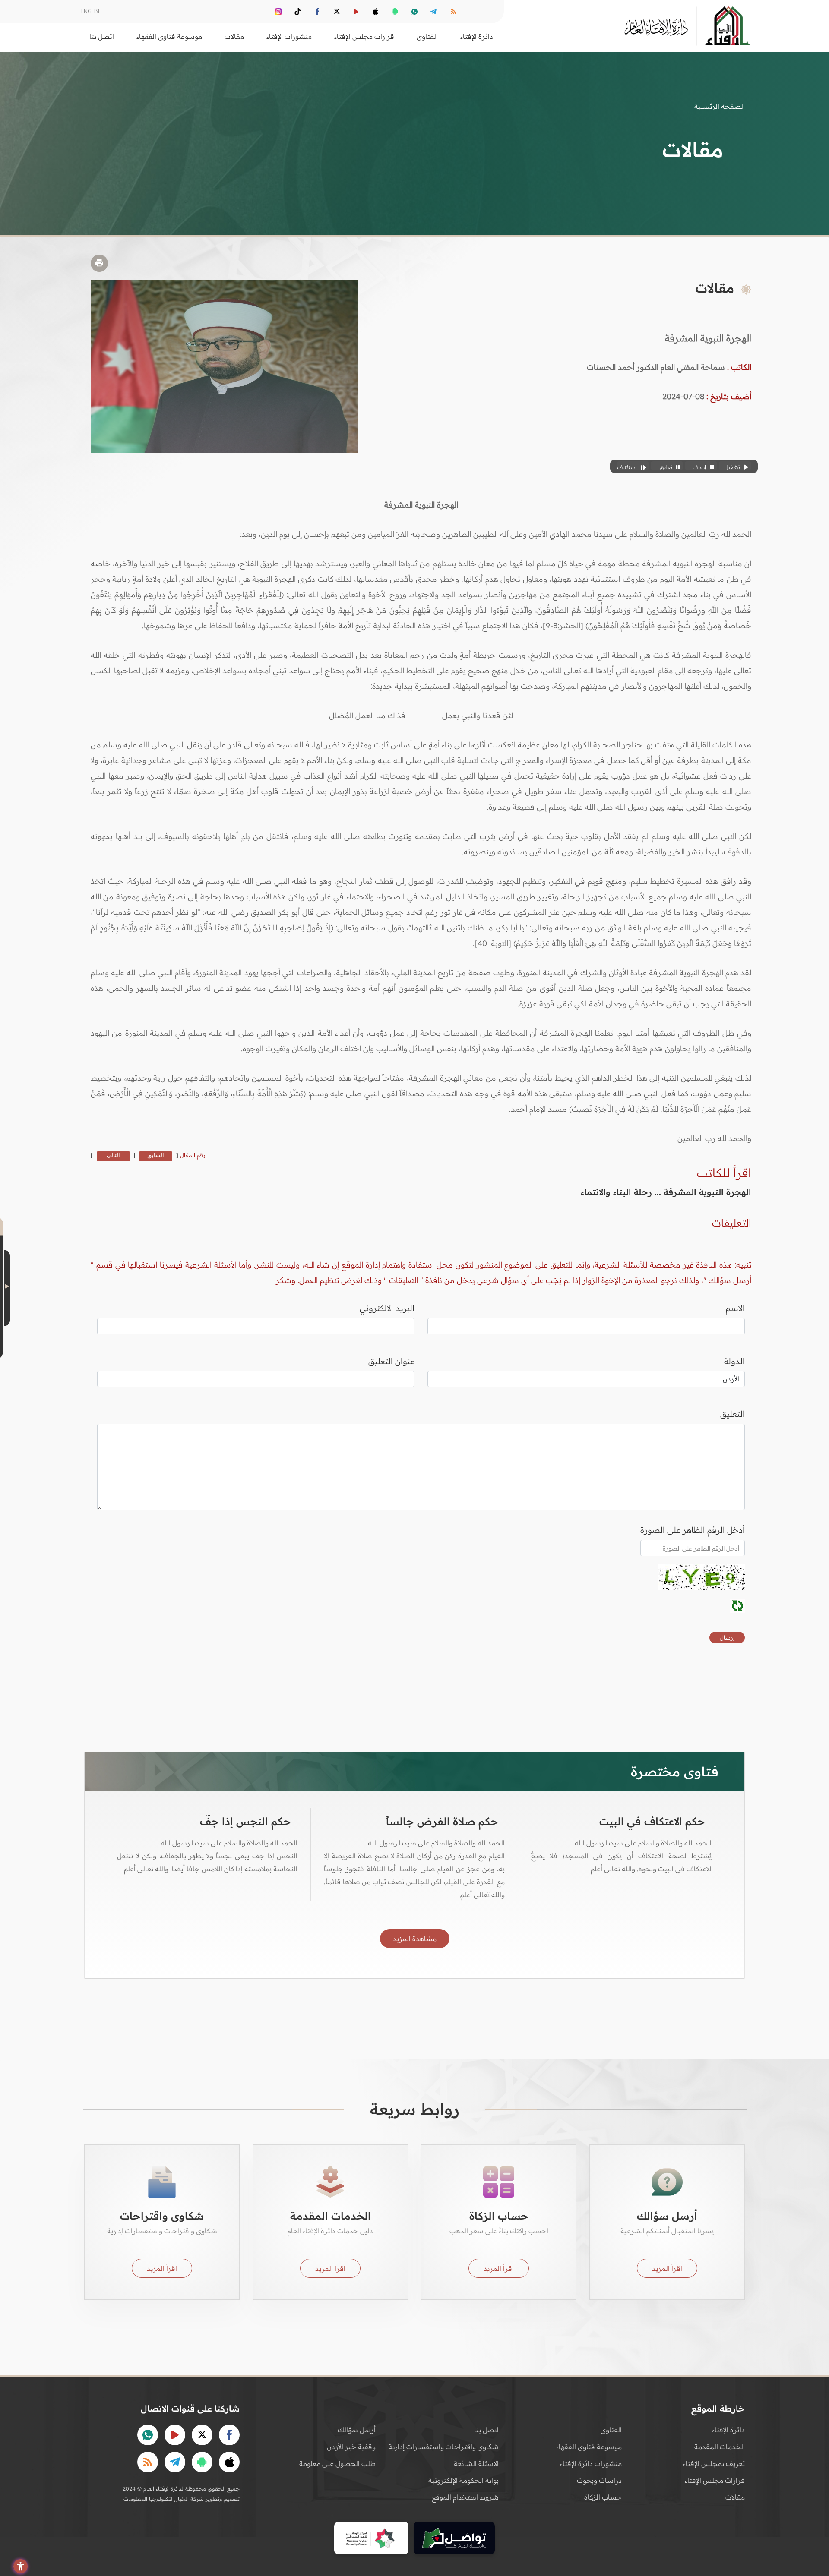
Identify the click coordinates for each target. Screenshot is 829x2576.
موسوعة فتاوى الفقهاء (589, 2447)
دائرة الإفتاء (728, 2430)
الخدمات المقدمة (720, 2447)
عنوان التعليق (391, 1361)
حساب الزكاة (603, 2497)
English (92, 11)
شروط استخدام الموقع (465, 2497)
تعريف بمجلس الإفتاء (714, 2463)
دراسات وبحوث (599, 2480)
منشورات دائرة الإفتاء (591, 2463)
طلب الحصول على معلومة (337, 2463)
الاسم (735, 1308)
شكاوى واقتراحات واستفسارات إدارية (444, 2447)
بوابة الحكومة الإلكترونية (464, 2480)
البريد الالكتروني (387, 1308)
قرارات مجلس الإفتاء (715, 2480)
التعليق (732, 1414)
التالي (113, 1155)
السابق (156, 1155)
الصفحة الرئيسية (720, 106)
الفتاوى (611, 2430)
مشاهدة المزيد (415, 1939)
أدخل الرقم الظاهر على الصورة (693, 1530)
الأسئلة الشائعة (476, 2463)
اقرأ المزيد (667, 2268)
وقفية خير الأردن (351, 2447)
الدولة (734, 1361)
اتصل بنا (102, 36)
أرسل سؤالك (357, 2430)
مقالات (735, 2497)
